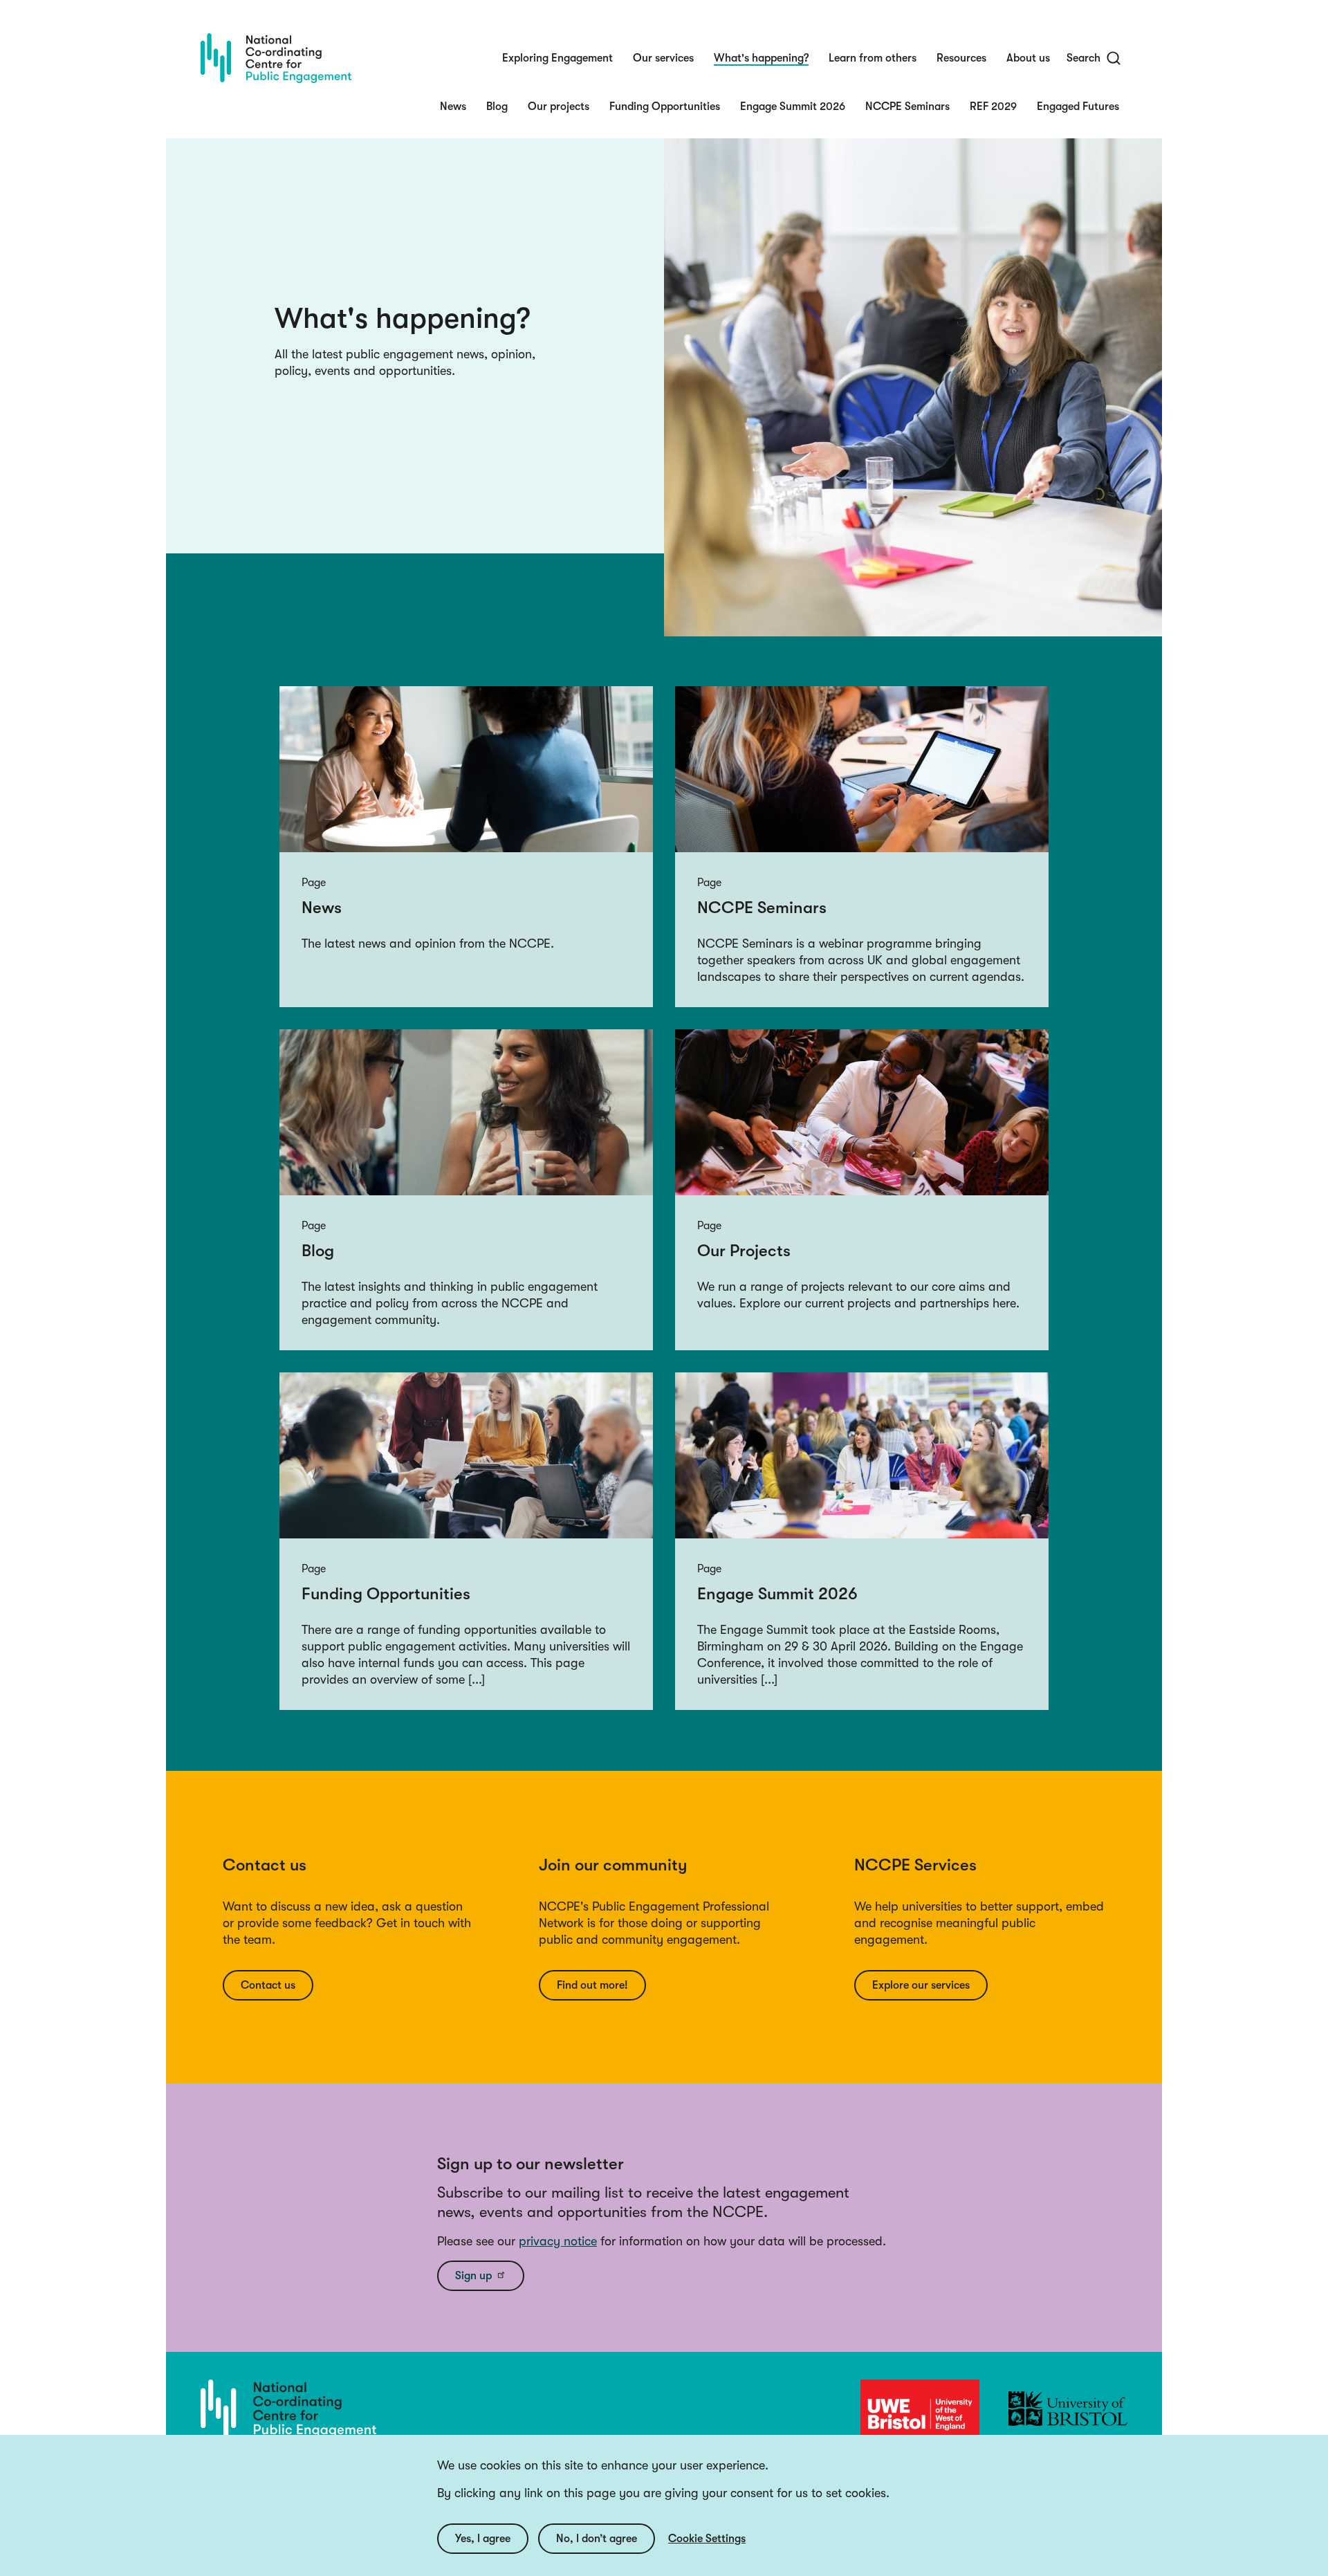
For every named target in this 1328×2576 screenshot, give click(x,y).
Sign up (473, 2276)
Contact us (268, 1985)
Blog (497, 107)
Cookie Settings (707, 2539)
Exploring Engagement (557, 58)
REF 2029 (993, 107)
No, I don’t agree (597, 2539)
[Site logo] (276, 58)
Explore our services (921, 1985)
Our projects (559, 107)
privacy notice (558, 2241)
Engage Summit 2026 (793, 107)
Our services (663, 58)
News (453, 107)
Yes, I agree (483, 2539)
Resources (961, 58)
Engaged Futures (1078, 107)
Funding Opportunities (665, 107)
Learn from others (873, 58)
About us (1028, 58)
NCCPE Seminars (907, 107)
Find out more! (592, 1985)
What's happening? (761, 58)
